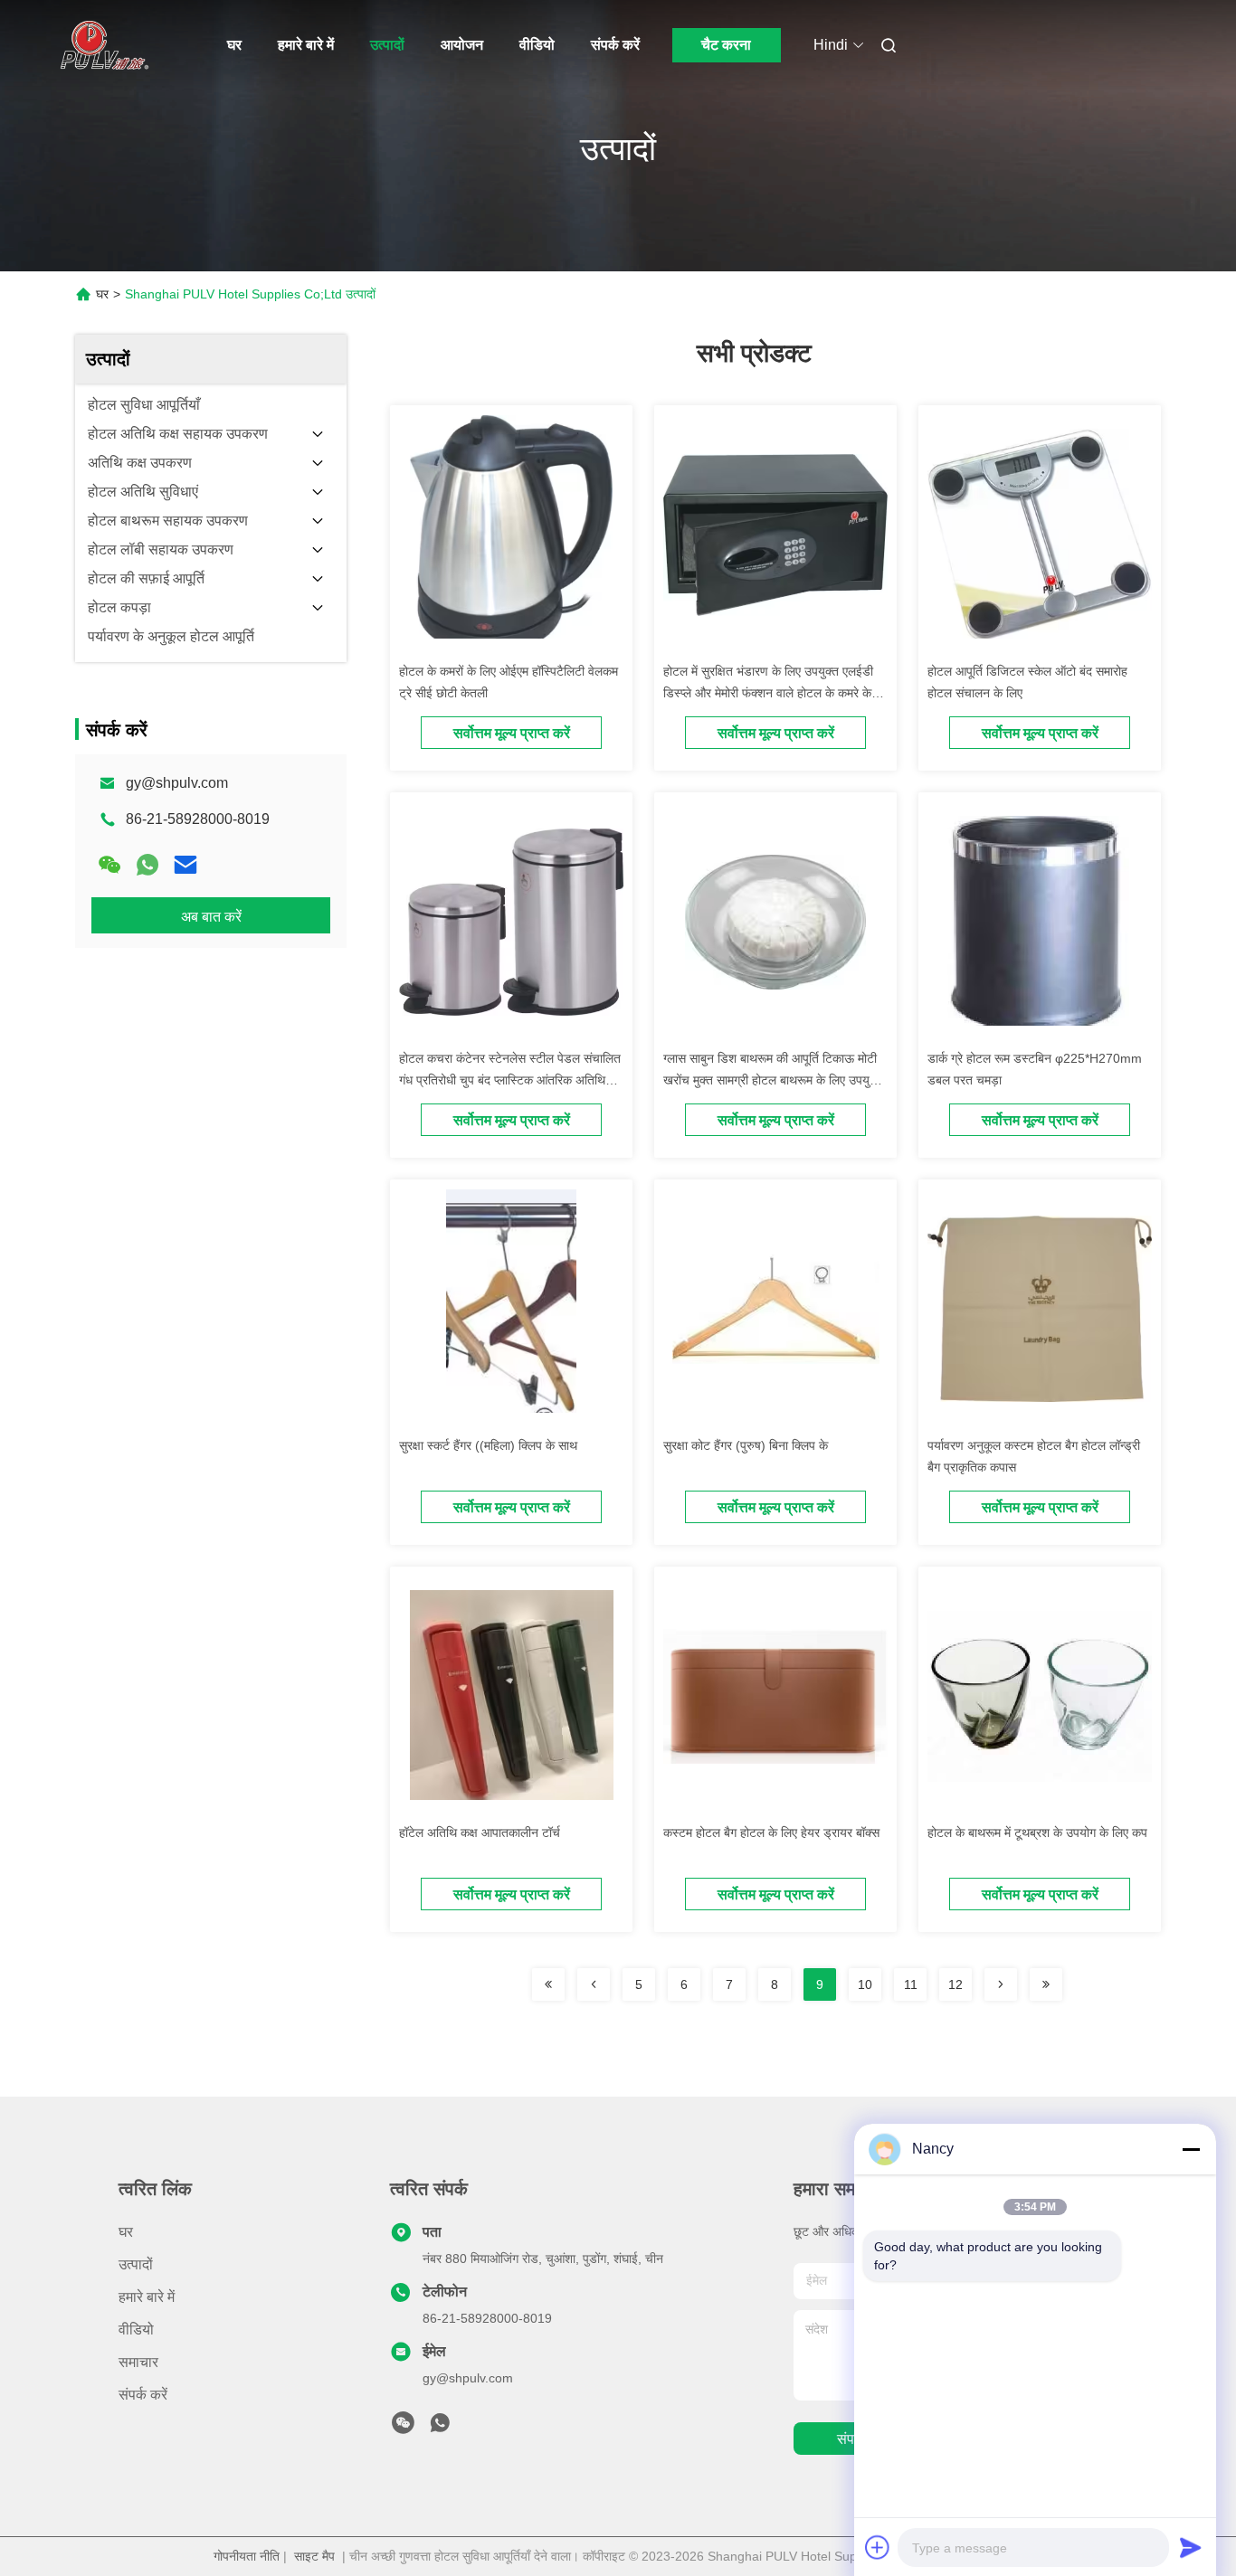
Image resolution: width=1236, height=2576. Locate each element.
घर (234, 45)
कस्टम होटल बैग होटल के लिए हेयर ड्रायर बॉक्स (771, 1833)
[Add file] (878, 2547)
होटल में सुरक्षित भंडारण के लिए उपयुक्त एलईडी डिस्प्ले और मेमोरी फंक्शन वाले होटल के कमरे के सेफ (768, 693)
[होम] (100, 45)
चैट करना (726, 45)
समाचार (138, 2362)
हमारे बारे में (306, 45)
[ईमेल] (185, 865)
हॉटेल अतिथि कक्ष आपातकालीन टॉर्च (480, 1833)
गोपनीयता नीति (247, 2556)
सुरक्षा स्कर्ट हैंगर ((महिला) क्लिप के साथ (488, 1445)
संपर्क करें (615, 45)
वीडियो (537, 45)
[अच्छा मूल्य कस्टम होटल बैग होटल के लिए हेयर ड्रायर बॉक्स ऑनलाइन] (775, 1695)
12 (956, 1984)
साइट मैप (314, 2556)
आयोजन (462, 45)
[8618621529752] (440, 2428)
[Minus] (1191, 2149)
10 (865, 1984)
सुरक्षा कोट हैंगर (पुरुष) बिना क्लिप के (746, 1445)
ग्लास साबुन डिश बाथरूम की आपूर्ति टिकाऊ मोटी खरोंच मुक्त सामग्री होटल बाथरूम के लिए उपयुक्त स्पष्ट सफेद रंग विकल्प (773, 1080)
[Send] (1191, 2547)
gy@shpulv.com (177, 783)
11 (911, 1984)
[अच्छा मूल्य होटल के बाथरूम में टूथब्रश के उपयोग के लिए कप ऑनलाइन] (1040, 1695)
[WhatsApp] (147, 865)
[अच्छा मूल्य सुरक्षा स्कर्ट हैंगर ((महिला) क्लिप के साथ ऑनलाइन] (511, 1308)
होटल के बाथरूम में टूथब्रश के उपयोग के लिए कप (1037, 1833)
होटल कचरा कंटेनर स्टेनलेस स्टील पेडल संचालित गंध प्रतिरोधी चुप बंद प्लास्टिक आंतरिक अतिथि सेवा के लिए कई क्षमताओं (510, 1080)
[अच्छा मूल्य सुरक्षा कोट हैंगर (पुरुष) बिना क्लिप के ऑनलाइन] (775, 1308)
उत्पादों (387, 45)
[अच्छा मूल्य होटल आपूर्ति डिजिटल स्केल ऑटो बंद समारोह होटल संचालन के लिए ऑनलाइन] (1040, 534)
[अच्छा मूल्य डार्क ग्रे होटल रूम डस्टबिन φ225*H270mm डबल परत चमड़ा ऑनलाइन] (1040, 921)
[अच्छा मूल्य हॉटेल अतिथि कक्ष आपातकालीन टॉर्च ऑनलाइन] (511, 1695)
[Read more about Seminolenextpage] (548, 1984)
